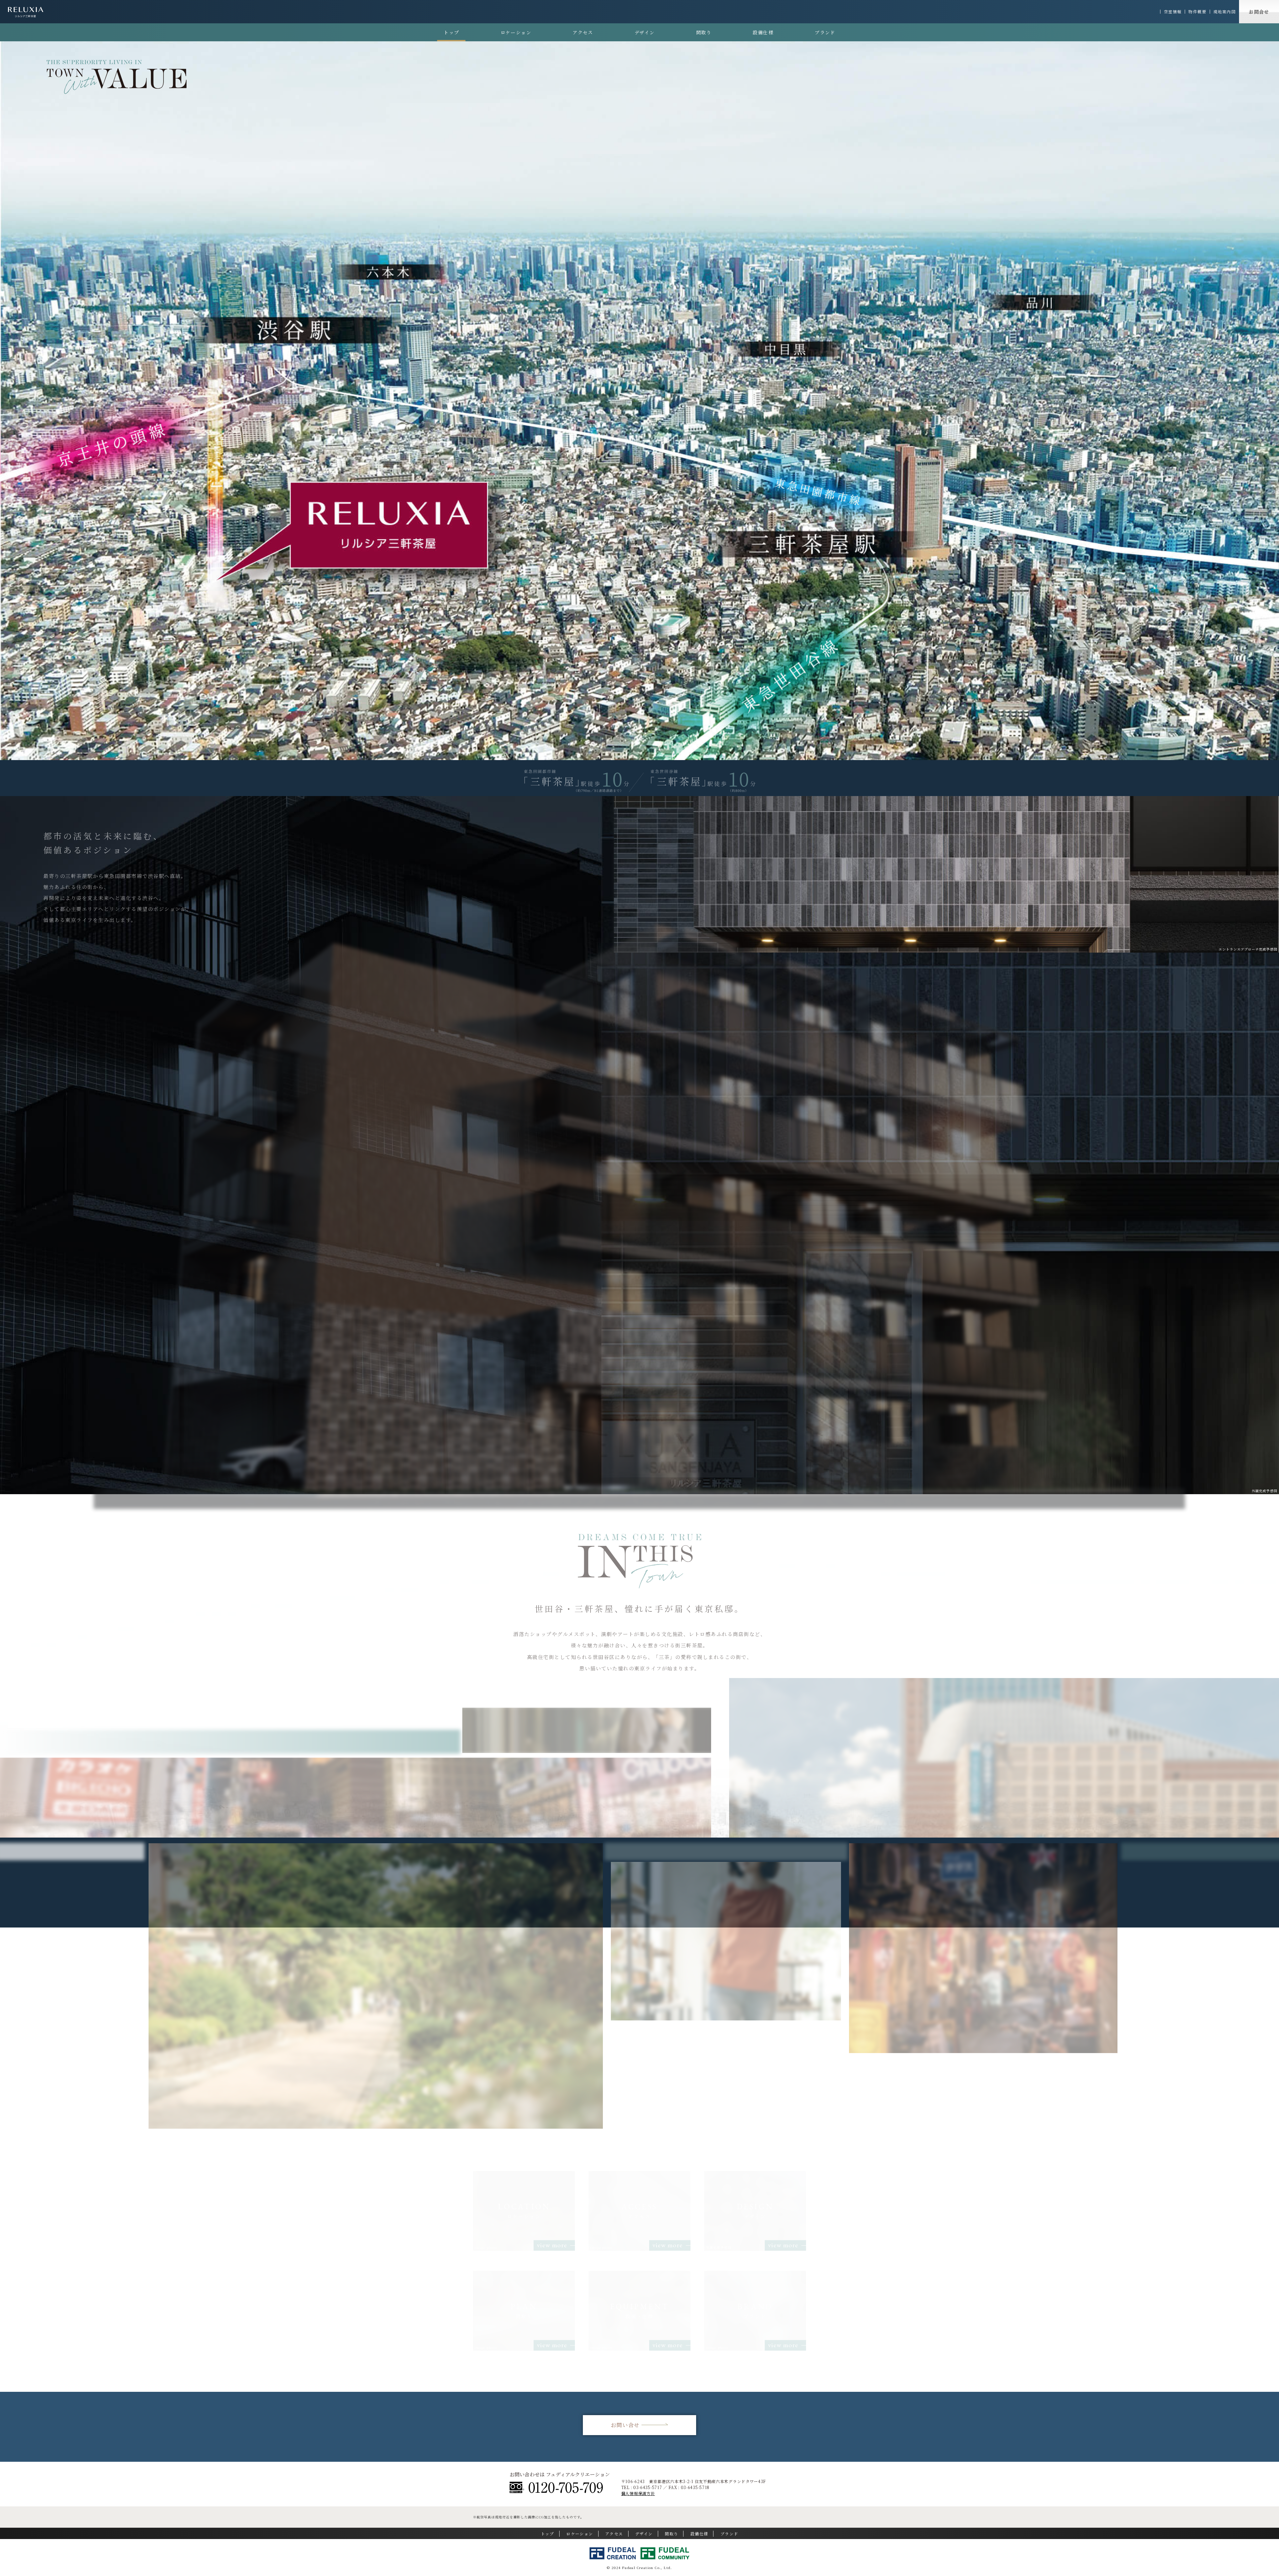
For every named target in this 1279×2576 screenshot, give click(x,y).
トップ (451, 32)
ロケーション (516, 32)
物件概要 (1197, 12)
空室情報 (1173, 12)
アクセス (583, 32)
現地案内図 (1225, 12)
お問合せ (1259, 12)
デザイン (645, 32)
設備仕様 (763, 32)
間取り (704, 32)
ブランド (825, 32)
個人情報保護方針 (638, 2493)
